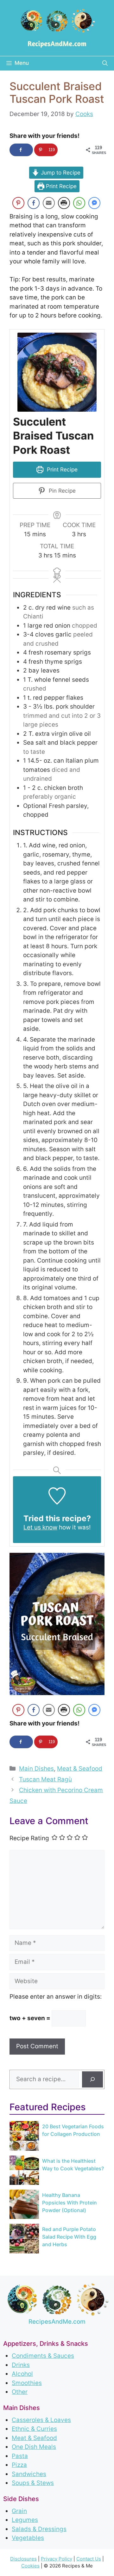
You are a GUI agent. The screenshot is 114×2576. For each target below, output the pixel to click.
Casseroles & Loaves (41, 2420)
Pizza (19, 2465)
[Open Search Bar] (105, 63)
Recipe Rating (29, 1838)
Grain (19, 2511)
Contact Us (89, 2559)
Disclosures (23, 2559)
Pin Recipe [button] (61, 491)
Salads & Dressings (39, 2529)
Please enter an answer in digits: (56, 1997)
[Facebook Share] (34, 203)
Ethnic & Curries (34, 2429)
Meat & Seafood (80, 1769)
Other (20, 2392)
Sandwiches (29, 2474)
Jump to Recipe (60, 172)
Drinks (21, 2365)
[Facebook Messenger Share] (94, 203)
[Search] (92, 2079)
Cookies (30, 2566)
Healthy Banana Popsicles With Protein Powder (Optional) (70, 2203)
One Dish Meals (34, 2447)
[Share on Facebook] (21, 150)
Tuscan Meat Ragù (45, 1779)
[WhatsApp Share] (79, 203)
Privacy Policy (57, 2559)
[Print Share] (64, 203)
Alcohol (22, 2374)
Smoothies (27, 2383)
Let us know (40, 1527)
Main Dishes (36, 1769)
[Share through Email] (49, 203)
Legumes (25, 2520)
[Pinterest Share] (18, 203)
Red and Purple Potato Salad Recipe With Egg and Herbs (69, 2237)
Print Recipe (60, 186)
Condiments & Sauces (43, 2356)
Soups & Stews (33, 2483)
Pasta (20, 2456)
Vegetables (28, 2538)
